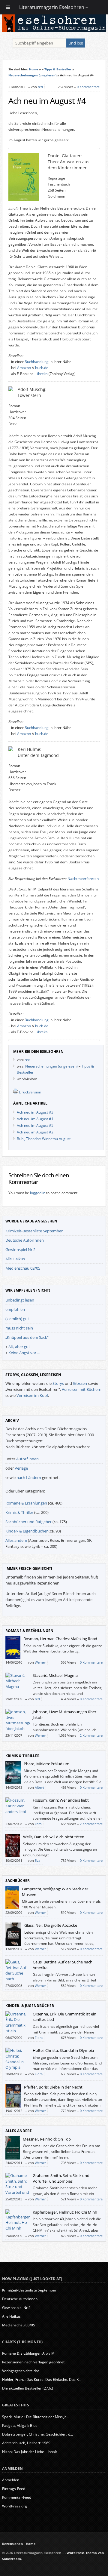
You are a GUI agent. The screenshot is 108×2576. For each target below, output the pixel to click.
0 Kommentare (88, 87)
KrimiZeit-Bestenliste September (34, 1231)
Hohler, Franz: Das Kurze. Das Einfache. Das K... (42, 2379)
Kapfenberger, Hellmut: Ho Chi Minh (65, 2212)
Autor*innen (27, 1459)
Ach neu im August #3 (35, 1112)
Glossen (80, 1383)
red (40, 87)
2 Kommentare (91, 1735)
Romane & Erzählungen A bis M (28, 2353)
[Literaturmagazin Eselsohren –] (54, 31)
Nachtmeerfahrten (83, 879)
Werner (40, 1662)
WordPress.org (15, 2506)
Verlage (21, 1468)
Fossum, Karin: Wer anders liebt (61, 1800)
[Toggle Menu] (8, 7)
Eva (37, 1860)
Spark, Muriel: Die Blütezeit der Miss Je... (36, 2417)
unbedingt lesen (20, 1300)
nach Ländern (29, 1477)
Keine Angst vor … (24, 1353)
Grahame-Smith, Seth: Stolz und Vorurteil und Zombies (61, 2178)
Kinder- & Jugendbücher (27, 1531)
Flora (39, 2038)
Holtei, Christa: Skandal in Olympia (63, 2050)
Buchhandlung (37, 362)
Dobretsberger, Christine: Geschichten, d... (37, 2434)
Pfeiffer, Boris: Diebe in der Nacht (53, 2087)
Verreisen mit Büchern (82, 1389)
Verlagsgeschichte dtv (20, 2371)
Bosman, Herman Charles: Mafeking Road (60, 1639)
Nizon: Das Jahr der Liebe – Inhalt (30, 2452)
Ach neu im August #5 (35, 1125)
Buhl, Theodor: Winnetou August (44, 1139)
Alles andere (16, 1540)
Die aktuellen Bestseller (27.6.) (28, 2388)
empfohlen (15, 1309)
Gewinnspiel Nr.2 (20, 1250)
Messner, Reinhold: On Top (47, 2139)
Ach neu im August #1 (35, 1119)
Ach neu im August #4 (47, 101)
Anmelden (11, 2480)
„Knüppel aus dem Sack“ (27, 1337)
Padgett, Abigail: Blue (20, 2425)
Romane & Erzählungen (26, 1503)
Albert (39, 1787)
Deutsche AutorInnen (25, 1240)
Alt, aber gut (19, 1347)
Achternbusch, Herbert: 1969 (26, 2443)
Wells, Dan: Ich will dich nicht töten (54, 1837)
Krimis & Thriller (19, 1512)
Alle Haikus (15, 1259)
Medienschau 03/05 (23, 1268)
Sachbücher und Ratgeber (28, 1522)
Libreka (42, 374)
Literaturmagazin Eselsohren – (54, 7)
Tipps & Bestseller (58, 69)
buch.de (42, 368)
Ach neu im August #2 (35, 1132)
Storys (58, 1383)
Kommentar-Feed (17, 2497)
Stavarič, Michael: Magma (55, 1675)
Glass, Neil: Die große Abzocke (51, 1925)
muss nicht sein (19, 1328)
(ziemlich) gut (17, 1319)
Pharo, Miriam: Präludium (46, 1764)
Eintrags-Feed (14, 2489)
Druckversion (30, 1092)
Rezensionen (12, 2544)
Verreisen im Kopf (32, 1395)
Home (34, 69)
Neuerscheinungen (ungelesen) (32, 75)
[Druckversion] (16, 1092)
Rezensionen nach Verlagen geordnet (33, 2362)
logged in (38, 1193)
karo (38, 1824)
